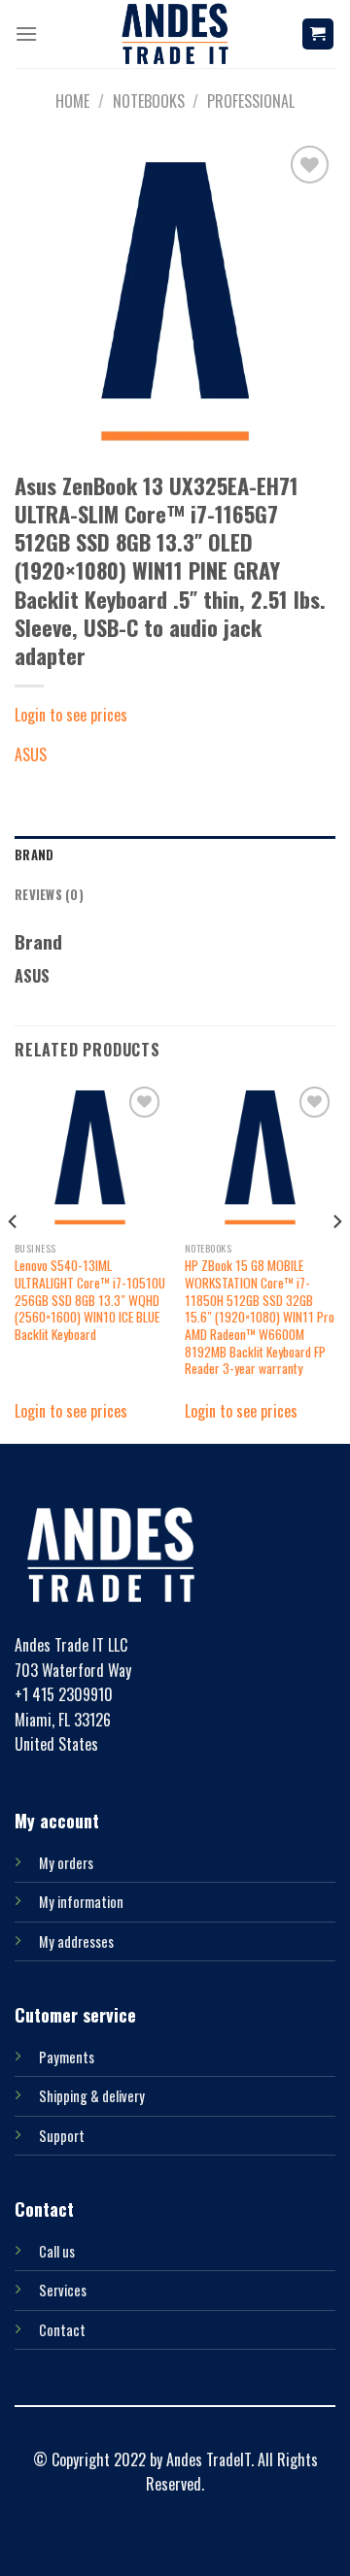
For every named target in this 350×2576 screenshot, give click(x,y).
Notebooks (149, 101)
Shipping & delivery (92, 2096)
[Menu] (26, 33)
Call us (57, 2251)
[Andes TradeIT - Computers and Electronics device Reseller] (175, 34)
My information (81, 1902)
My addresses (76, 1941)
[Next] (336, 1260)
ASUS (31, 754)
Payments (67, 2057)
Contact (62, 2330)
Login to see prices (71, 715)
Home (72, 101)
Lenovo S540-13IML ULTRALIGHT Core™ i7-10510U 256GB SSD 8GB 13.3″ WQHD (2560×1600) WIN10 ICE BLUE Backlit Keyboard (90, 1300)
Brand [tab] (34, 855)
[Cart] (318, 34)
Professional (251, 101)
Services (63, 2290)
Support (62, 2136)
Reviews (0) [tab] (49, 895)
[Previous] (14, 1260)
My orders (66, 1863)
